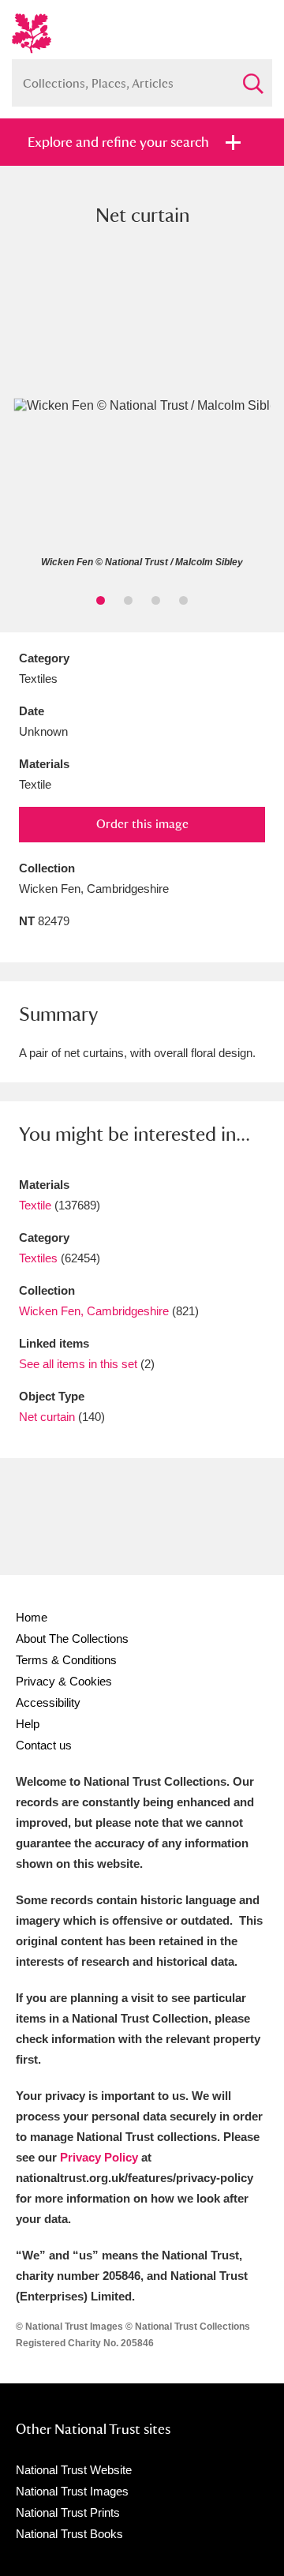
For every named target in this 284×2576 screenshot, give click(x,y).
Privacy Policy (99, 2157)
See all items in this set (78, 1364)
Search (252, 77)
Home (32, 1617)
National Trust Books (69, 2534)
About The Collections (72, 1639)
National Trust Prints (68, 2512)
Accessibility (48, 1702)
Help (28, 1724)
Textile (35, 1205)
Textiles (38, 1258)
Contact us (44, 1745)
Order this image (142, 824)
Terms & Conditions (66, 1660)
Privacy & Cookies (64, 1681)
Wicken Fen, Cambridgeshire (94, 1311)
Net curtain (47, 1417)
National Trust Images (72, 2491)
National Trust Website (74, 2470)
